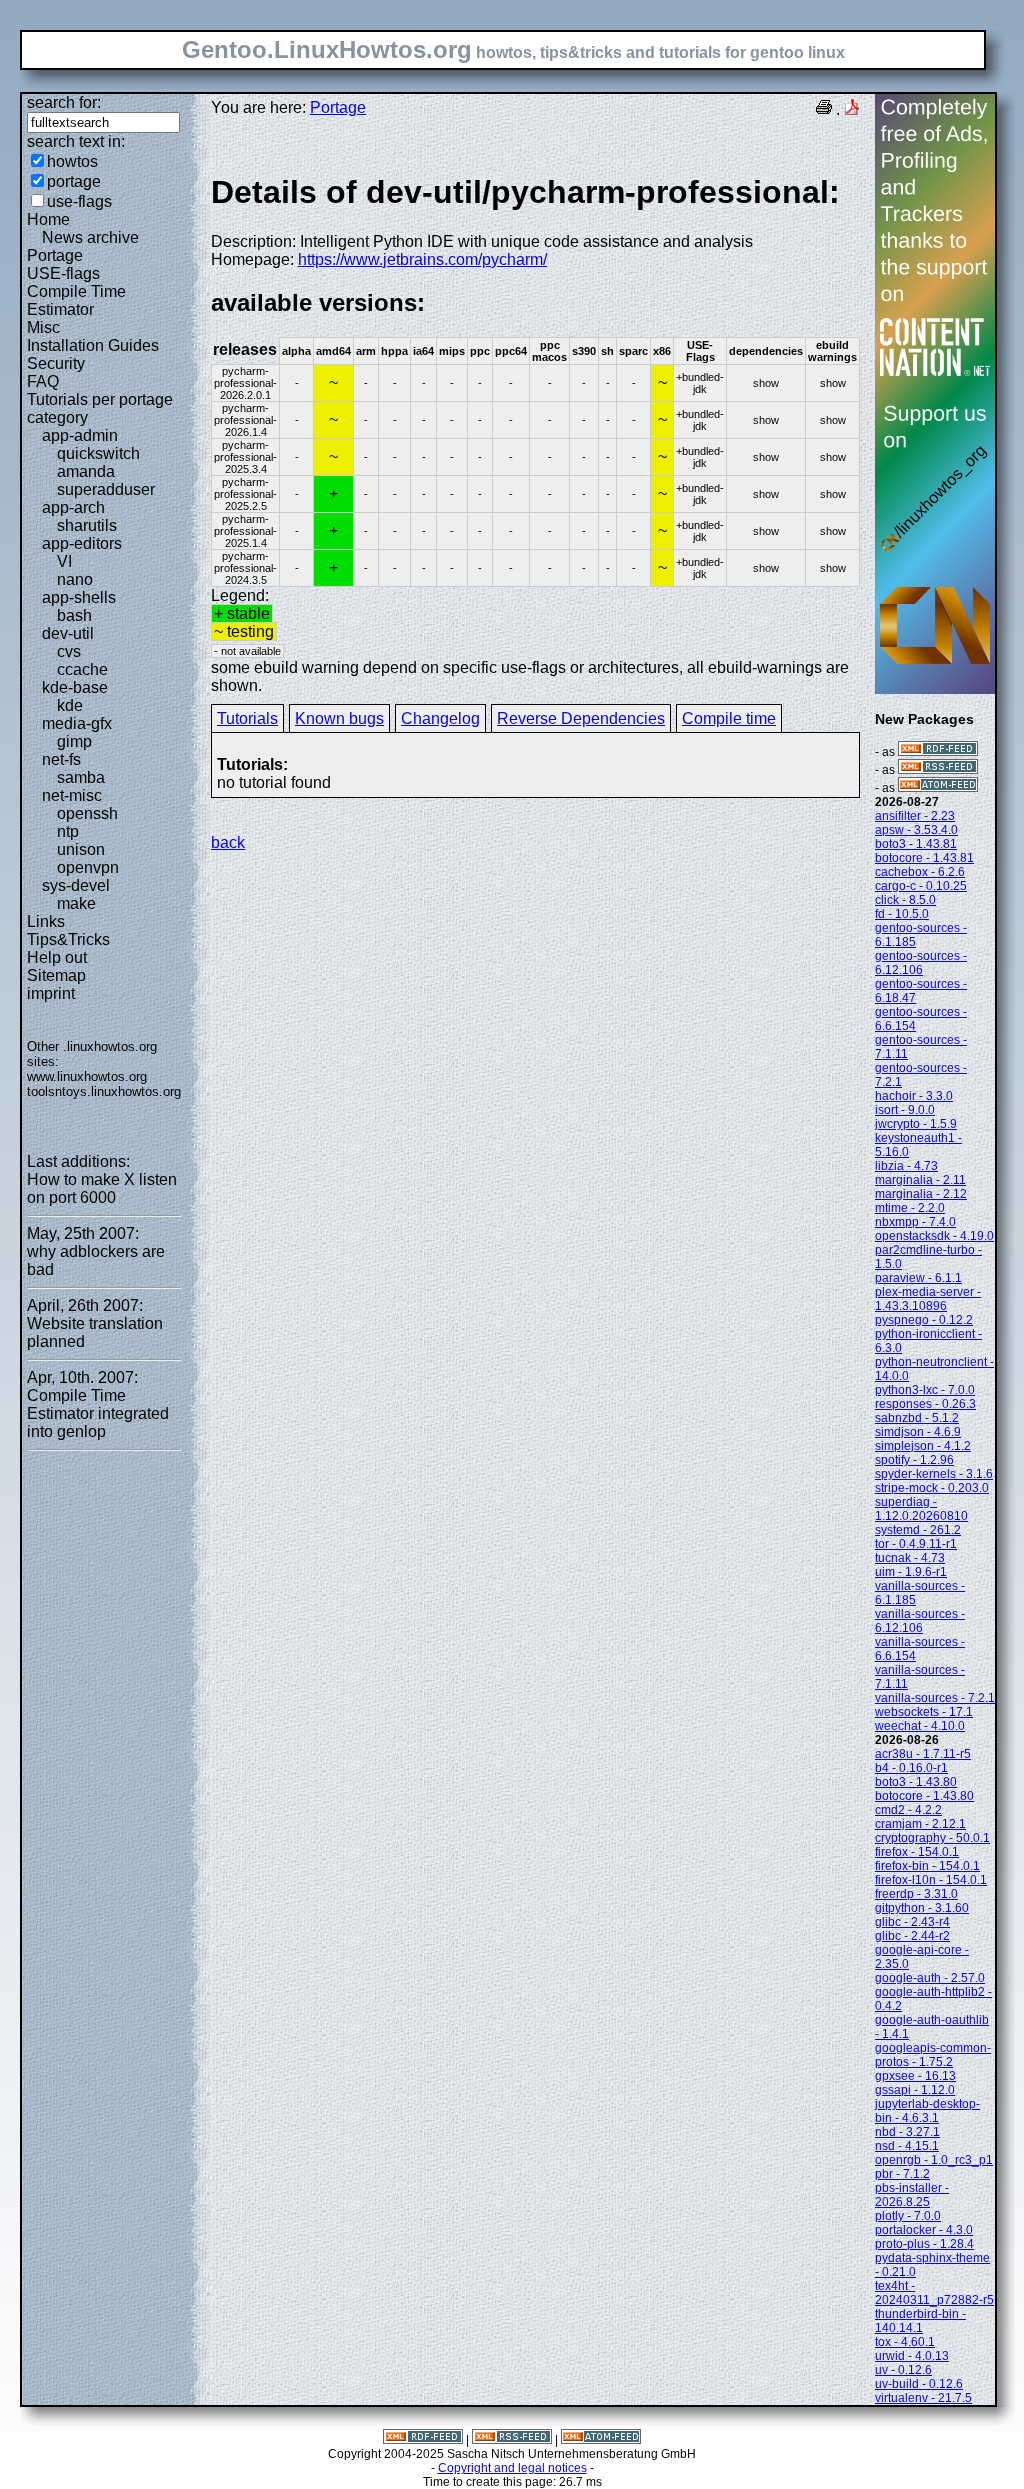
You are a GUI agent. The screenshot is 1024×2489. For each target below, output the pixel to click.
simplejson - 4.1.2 (923, 1446)
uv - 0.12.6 (903, 2370)
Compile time (729, 718)
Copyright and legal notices (512, 2468)
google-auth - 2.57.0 (930, 1978)
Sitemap (56, 975)
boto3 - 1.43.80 (916, 1782)
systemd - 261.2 (918, 1530)
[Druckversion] (824, 109)
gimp (74, 741)
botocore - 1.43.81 (924, 858)
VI (64, 561)
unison (81, 849)
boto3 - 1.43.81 (916, 844)
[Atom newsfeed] (938, 788)
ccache (82, 669)
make (76, 903)
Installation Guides (93, 345)
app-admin (80, 435)
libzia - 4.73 (906, 1166)
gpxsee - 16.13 (915, 2076)
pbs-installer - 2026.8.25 (912, 2195)
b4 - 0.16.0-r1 (911, 1768)
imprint (51, 993)
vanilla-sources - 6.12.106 (920, 1621)
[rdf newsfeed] (938, 752)
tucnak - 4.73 (910, 1558)
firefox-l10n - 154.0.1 (931, 1880)
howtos (72, 161)
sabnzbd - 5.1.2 (917, 1418)
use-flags (79, 201)
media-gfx (77, 723)
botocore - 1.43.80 (924, 1796)
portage (74, 181)
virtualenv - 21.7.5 (923, 2398)
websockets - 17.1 (924, 1712)
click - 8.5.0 (905, 900)
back (228, 842)
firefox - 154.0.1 (917, 1852)
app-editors (82, 543)
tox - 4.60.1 (905, 2342)
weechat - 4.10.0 (920, 1726)
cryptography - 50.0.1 (932, 1838)
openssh (87, 813)
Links (46, 921)
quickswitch (98, 453)
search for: (64, 102)
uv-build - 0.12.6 (919, 2384)
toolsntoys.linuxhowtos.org (104, 1091)
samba (81, 777)
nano (75, 579)
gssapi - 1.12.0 (915, 2090)
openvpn (88, 867)
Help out (57, 957)
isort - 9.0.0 (905, 1110)
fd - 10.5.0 (902, 914)
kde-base (75, 687)
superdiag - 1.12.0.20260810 (921, 1509)
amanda (86, 471)
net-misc (72, 795)
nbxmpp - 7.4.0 (915, 1222)
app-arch (73, 507)
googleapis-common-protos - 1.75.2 (933, 2055)
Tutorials (247, 718)
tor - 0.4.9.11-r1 (916, 1544)
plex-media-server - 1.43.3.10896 (928, 1299)
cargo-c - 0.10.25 (921, 886)
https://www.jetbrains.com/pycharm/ (422, 259)
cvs (69, 651)
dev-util (68, 633)
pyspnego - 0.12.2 (924, 1320)
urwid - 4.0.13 (912, 2356)
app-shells (79, 597)
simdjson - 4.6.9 (918, 1432)
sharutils (87, 525)
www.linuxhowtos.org (87, 1076)
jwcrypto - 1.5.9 (916, 1124)
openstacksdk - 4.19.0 (934, 1236)
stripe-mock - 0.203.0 (932, 1488)
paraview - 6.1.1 (918, 1278)
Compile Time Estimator (76, 300)
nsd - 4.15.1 (907, 2146)
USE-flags (63, 273)
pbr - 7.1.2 (902, 2174)
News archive (90, 237)
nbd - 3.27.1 (907, 2132)
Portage (55, 255)
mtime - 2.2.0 (910, 1208)
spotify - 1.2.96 (914, 1460)
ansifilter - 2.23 (915, 816)
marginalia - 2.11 (920, 1180)
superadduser (106, 489)
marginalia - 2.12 (921, 1194)
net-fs (61, 759)
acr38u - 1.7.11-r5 (923, 1754)
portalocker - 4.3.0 (924, 2230)
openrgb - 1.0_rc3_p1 (934, 2160)
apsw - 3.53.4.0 (916, 830)
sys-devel (76, 885)
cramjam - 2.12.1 (920, 1824)
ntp (68, 831)
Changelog (440, 718)
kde (70, 705)
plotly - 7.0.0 (908, 2216)
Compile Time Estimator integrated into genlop (98, 1413)
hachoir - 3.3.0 (914, 1096)
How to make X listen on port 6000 (102, 1188)
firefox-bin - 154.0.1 (927, 1866)
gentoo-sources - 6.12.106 (921, 963)
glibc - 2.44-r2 (912, 1936)
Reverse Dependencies (581, 718)
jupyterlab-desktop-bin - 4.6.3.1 (927, 2111)
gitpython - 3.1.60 (922, 1908)
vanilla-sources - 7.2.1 (935, 1698)
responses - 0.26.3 (925, 1404)
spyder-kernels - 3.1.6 (934, 1474)
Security (56, 363)
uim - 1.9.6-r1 (911, 1572)
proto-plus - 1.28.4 (924, 2244)
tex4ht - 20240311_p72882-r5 (934, 2293)
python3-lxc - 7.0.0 (925, 1390)
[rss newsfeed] (938, 770)
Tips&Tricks (68, 939)
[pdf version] (852, 109)
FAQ (43, 381)
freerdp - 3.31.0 (916, 1894)
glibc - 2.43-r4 (912, 1922)
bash (74, 615)
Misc (43, 327)
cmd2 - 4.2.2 (908, 1810)
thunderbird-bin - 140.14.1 (920, 2321)
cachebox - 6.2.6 (920, 872)
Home (48, 219)
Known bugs (339, 718)
